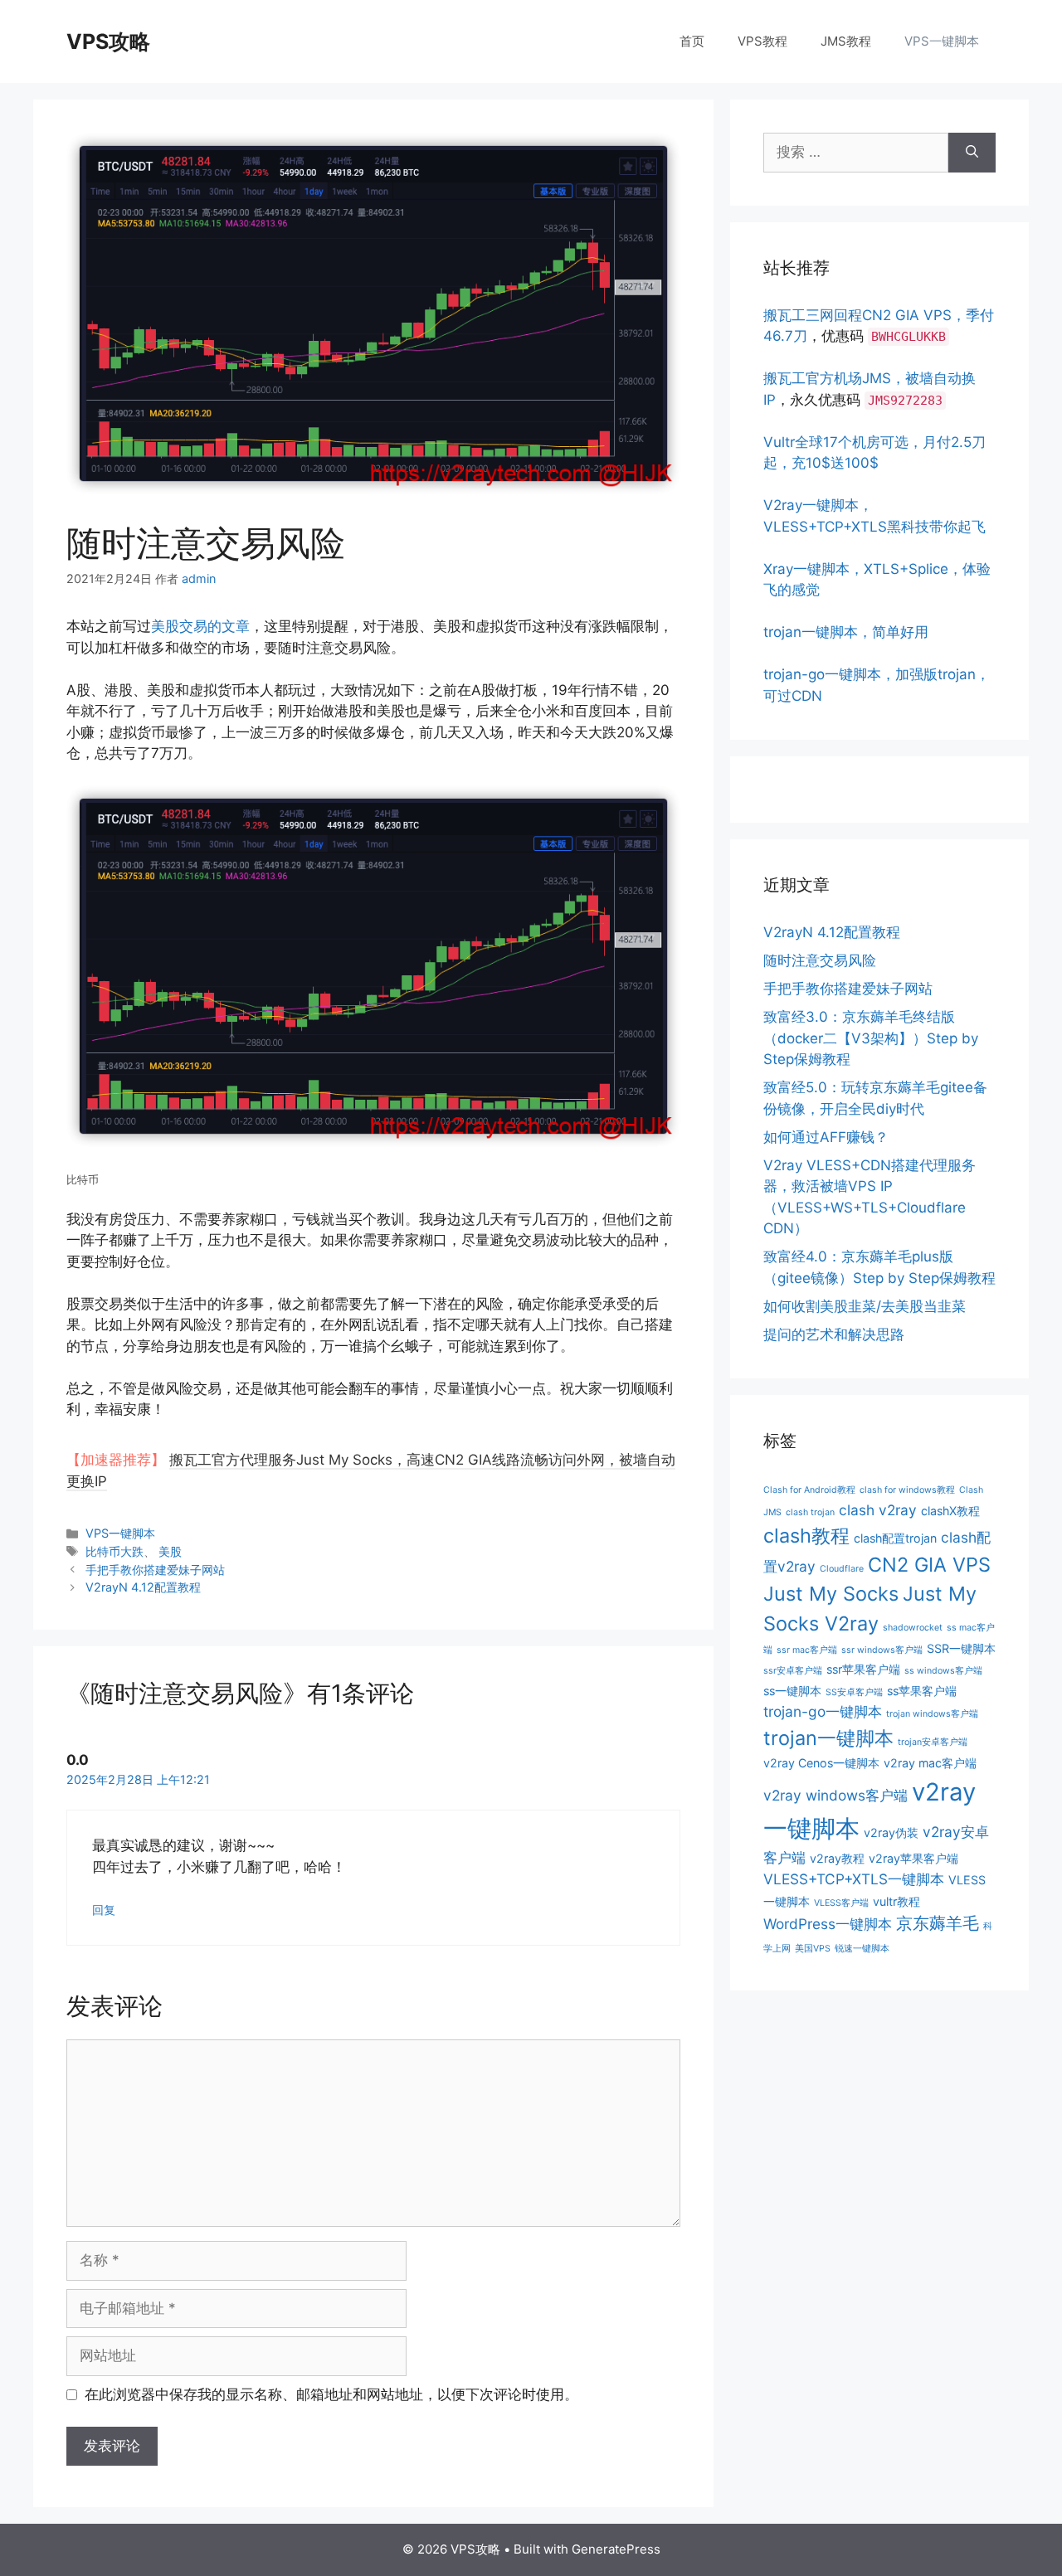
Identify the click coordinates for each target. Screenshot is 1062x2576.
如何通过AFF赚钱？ (826, 1137)
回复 (104, 1910)
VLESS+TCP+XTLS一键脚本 (854, 1879)
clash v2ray (878, 1510)
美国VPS (813, 1949)
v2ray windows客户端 (835, 1795)
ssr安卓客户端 (793, 1671)
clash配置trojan (895, 1538)
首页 (692, 41)
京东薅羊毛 (938, 1923)
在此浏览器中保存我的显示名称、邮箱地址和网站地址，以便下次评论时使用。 (331, 2394)
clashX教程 (950, 1511)
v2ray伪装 (891, 1832)
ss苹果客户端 (922, 1691)
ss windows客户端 (943, 1671)
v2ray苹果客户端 (913, 1858)
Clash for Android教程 (809, 1490)
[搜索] (972, 153)
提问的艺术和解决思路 (834, 1334)
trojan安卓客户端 (933, 1742)
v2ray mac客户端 (930, 1763)
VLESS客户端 (841, 1903)
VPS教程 (762, 41)
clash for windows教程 (907, 1490)
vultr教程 (896, 1901)
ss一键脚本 (792, 1691)
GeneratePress (616, 2549)
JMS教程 (846, 41)
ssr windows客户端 (882, 1650)
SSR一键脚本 (961, 1648)
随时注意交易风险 (820, 960)
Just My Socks (831, 1594)
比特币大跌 (114, 1551)
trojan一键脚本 (828, 1738)
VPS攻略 (108, 41)
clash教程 (806, 1536)
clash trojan (810, 1512)
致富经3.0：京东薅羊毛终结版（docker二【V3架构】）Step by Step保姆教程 (871, 1038)
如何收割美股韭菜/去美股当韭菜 (865, 1306)
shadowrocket (913, 1628)
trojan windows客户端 (932, 1714)
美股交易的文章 (200, 626)
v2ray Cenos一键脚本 (821, 1763)
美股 (170, 1551)
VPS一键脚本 (942, 41)
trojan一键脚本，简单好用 (846, 632)
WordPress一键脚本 (828, 1924)
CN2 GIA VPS (929, 1565)
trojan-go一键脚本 (823, 1711)
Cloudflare (842, 1569)
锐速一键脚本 (862, 1949)
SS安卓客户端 (854, 1692)
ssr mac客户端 (807, 1650)
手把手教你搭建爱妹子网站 (155, 1570)
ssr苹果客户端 (863, 1669)
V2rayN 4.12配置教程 (143, 1587)
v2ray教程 (837, 1858)
